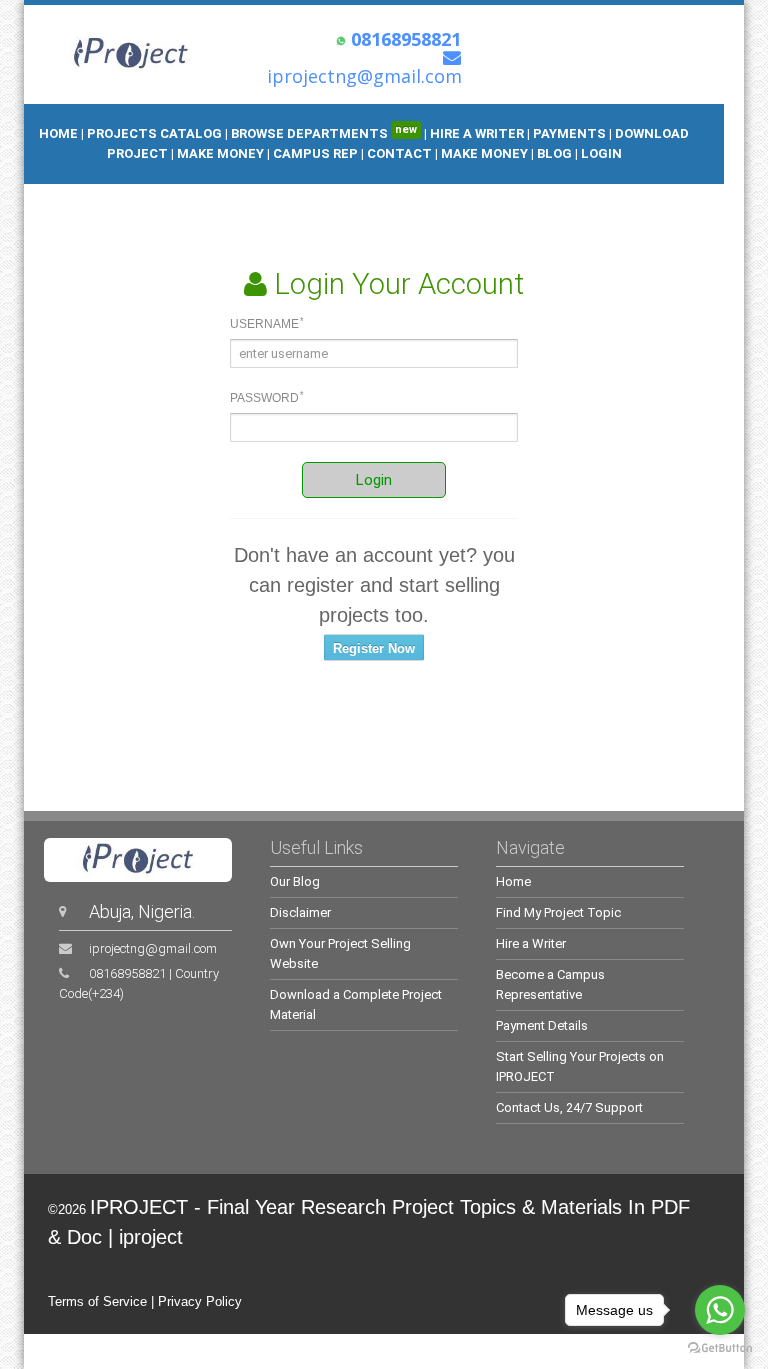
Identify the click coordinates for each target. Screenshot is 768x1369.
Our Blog (295, 881)
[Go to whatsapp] (720, 1310)
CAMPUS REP (315, 153)
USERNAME (267, 324)
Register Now (374, 648)
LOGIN (601, 153)
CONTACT (399, 153)
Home (513, 881)
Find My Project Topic (558, 912)
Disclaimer (300, 912)
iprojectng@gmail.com (153, 948)
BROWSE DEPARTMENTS (324, 133)
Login (374, 480)
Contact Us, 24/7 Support (569, 1107)
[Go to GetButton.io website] (720, 1348)
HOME (58, 133)
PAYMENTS (569, 133)
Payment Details (542, 1025)
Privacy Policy (200, 1301)
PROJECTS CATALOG (154, 133)
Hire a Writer (531, 943)
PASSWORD (267, 398)
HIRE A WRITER (477, 133)
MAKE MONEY (222, 153)
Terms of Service (97, 1301)
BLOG (556, 153)
